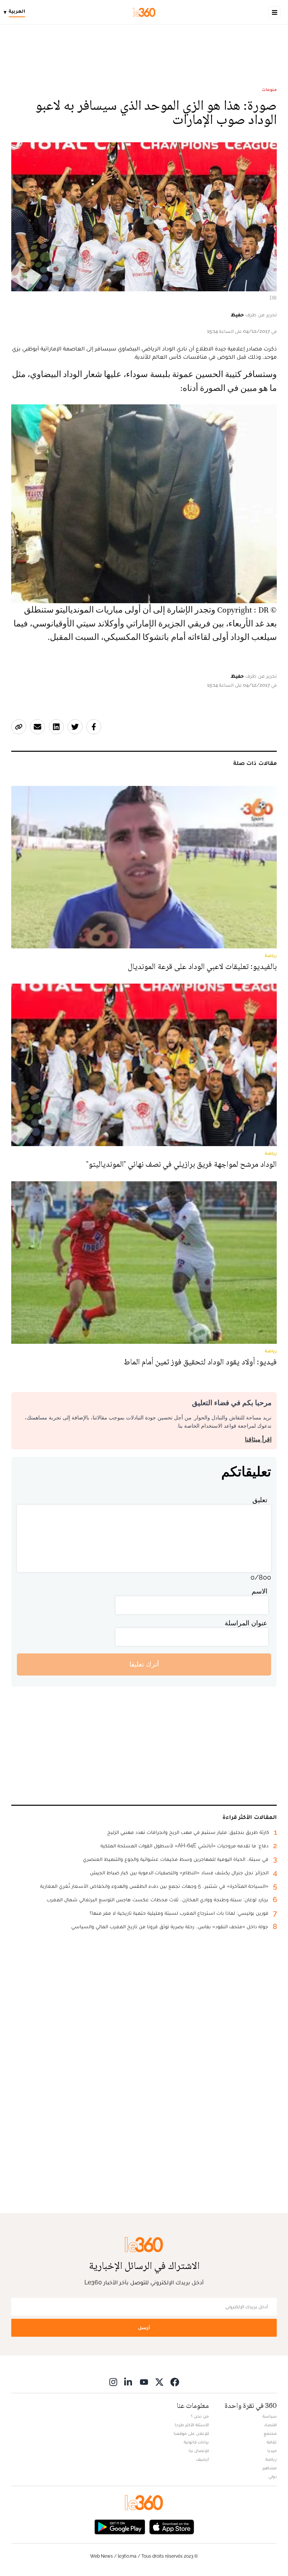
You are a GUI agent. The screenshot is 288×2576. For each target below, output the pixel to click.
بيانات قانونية (196, 2442)
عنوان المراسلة (246, 1623)
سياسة (270, 2416)
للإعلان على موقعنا (191, 2433)
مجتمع (270, 2433)
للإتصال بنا (199, 2451)
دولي (273, 2476)
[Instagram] (113, 2382)
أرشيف (202, 2459)
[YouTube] (144, 2382)
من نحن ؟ (200, 2416)
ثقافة (272, 2442)
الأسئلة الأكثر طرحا (192, 2425)
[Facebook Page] (175, 2382)
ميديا (272, 2451)
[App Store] (172, 2526)
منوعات (269, 89)
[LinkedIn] (129, 2382)
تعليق (260, 1500)
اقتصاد (270, 2425)
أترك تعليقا (144, 1664)
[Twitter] (159, 2382)
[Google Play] (120, 2526)
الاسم (259, 1591)
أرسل (144, 2328)
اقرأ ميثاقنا (258, 1439)
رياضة (271, 2459)
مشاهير (270, 2468)
